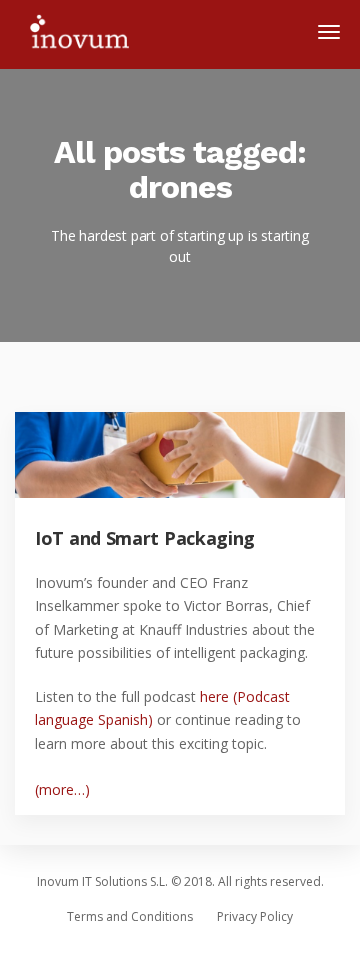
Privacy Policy (255, 916)
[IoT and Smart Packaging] (197, 473)
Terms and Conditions (130, 916)
